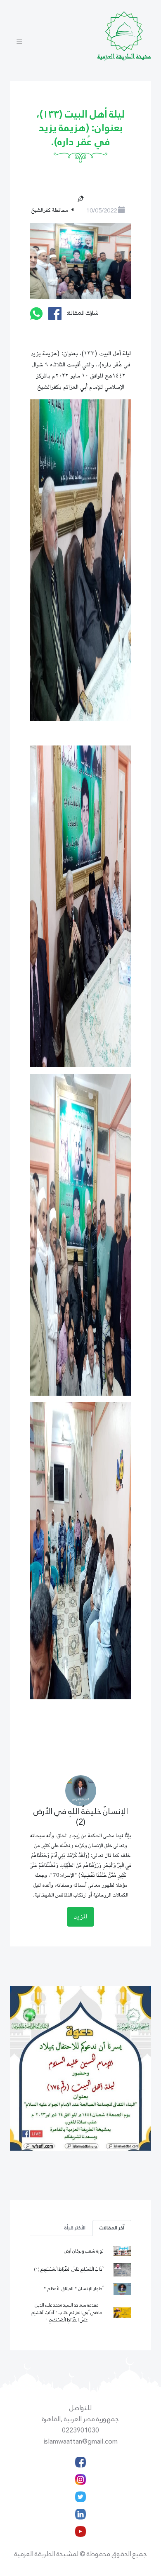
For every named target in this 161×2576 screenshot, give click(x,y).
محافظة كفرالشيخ (50, 210)
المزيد (80, 1917)
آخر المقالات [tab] (112, 2228)
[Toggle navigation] (19, 42)
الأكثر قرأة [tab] (75, 2228)
